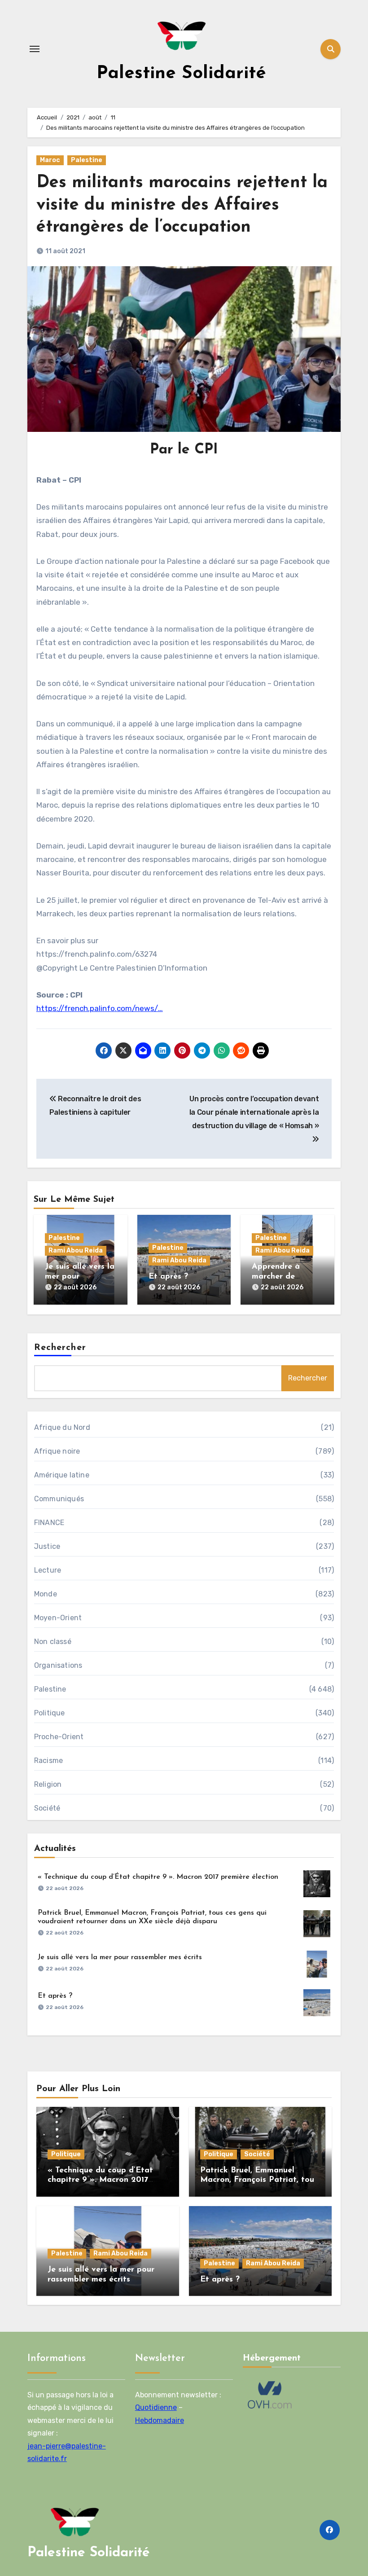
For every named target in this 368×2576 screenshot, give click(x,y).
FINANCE (49, 1523)
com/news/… (140, 1008)
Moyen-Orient (58, 1618)
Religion (48, 1784)
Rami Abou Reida (76, 1251)
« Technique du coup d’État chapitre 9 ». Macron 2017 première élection (158, 1877)
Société (47, 1808)
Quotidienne (156, 2408)
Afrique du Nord (62, 1427)
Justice (47, 1546)
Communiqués (59, 1499)
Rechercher (60, 1348)
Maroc (50, 160)
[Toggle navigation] (35, 49)
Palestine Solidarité (181, 74)
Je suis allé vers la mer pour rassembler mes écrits (120, 1957)
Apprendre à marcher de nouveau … (276, 1277)
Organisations (58, 1665)
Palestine (87, 160)
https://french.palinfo (76, 1008)
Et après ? (168, 1277)
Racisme (48, 1761)
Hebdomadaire (160, 2420)
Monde (46, 1594)
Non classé (53, 1642)
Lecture (48, 1570)
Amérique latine (62, 1475)
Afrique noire (57, 1451)
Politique (50, 1713)
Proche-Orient (59, 1737)
